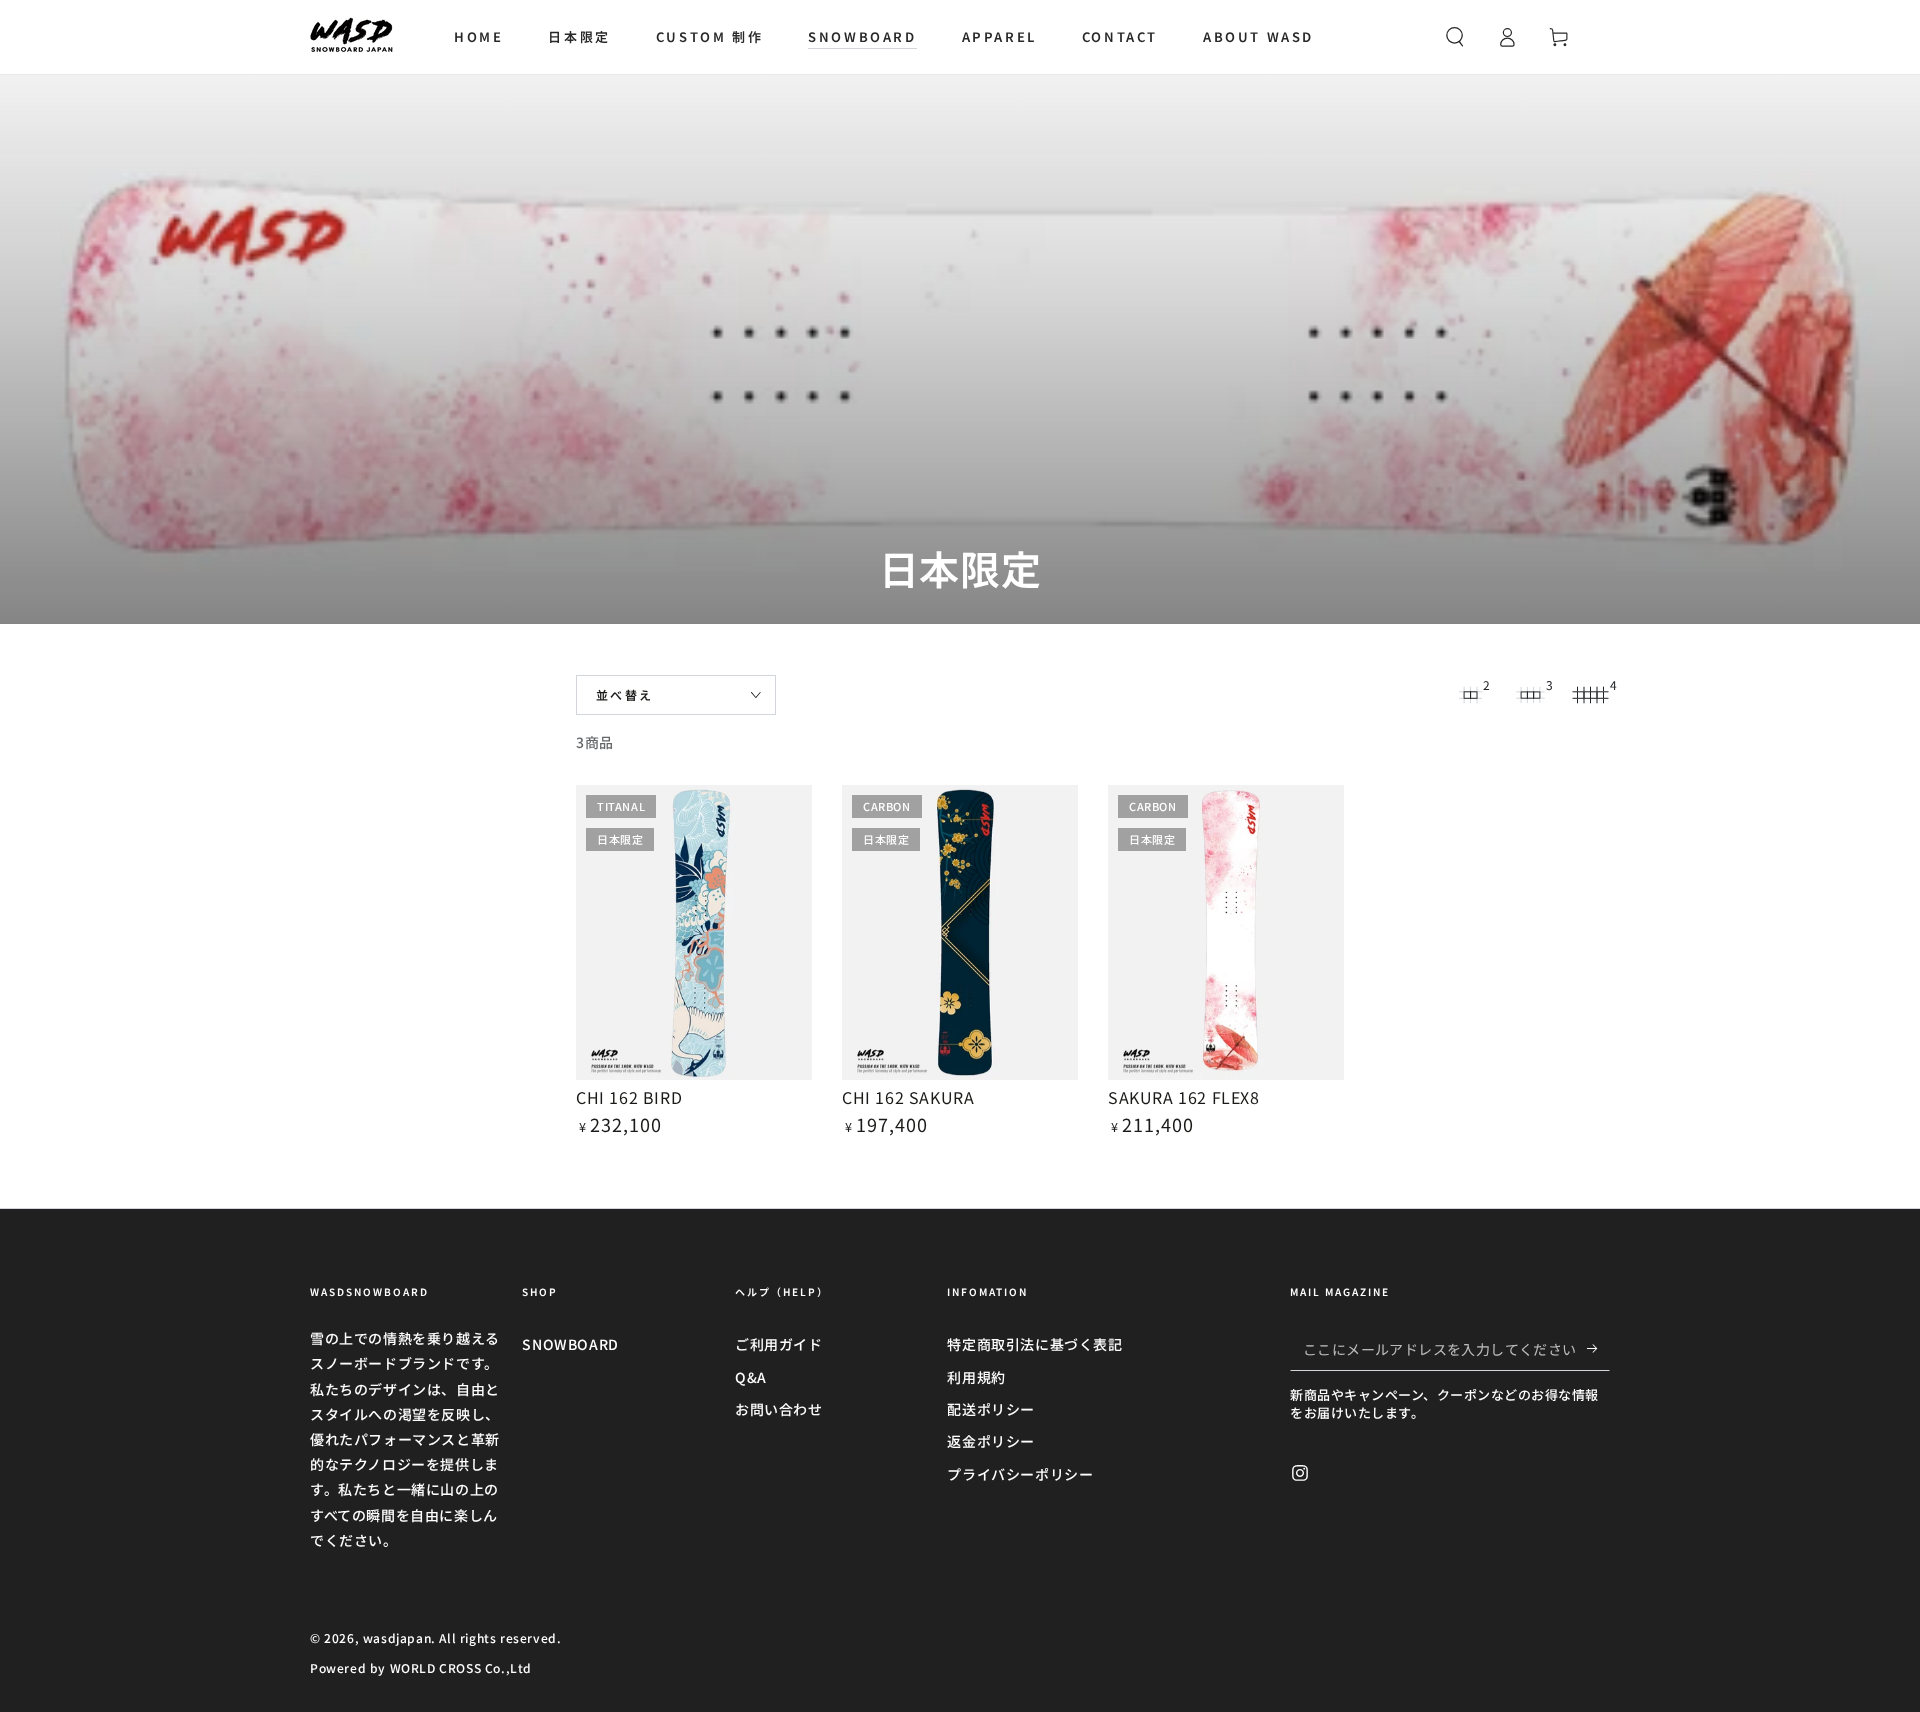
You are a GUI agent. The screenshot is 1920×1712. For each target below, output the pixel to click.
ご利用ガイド (779, 1344)
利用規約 (976, 1377)
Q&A (751, 1377)
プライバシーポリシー (1020, 1474)
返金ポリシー (991, 1441)
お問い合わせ (779, 1409)
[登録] (1598, 1348)
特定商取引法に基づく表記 (1034, 1344)
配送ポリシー (991, 1409)
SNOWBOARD (570, 1344)
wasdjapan (397, 1637)
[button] (1455, 37)
